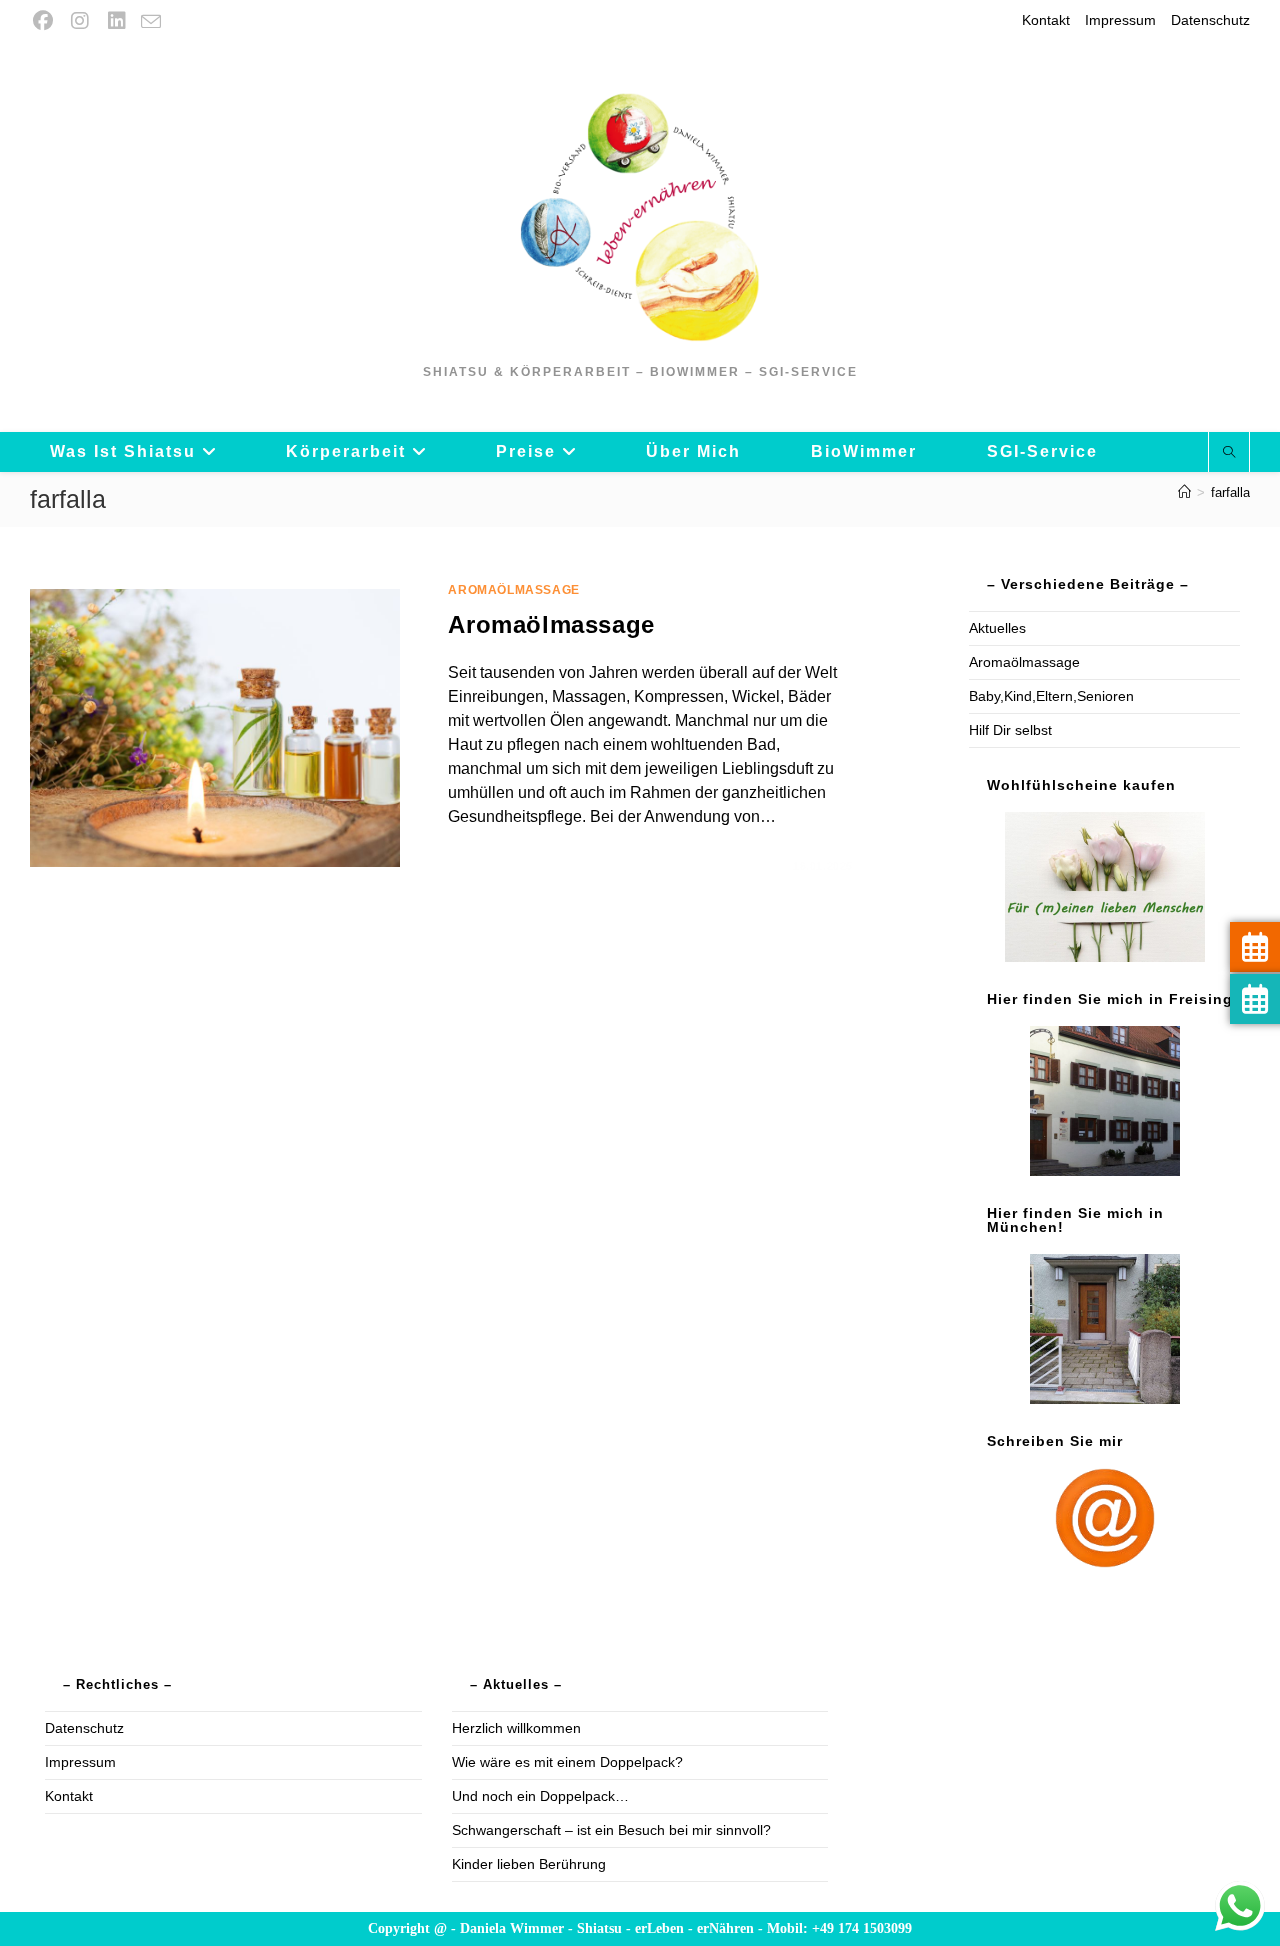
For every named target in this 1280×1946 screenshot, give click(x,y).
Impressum (1120, 20)
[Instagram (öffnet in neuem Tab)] (79, 21)
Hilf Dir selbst (1010, 730)
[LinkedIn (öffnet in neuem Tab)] (116, 21)
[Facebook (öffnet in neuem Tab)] (45, 21)
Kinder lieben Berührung (529, 1864)
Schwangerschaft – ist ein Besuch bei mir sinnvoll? (611, 1830)
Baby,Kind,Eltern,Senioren (1051, 696)
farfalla (1230, 492)
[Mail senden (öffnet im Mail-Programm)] (151, 22)
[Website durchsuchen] (1229, 453)
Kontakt (1046, 20)
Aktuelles (997, 628)
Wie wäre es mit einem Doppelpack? (567, 1762)
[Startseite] (1184, 492)
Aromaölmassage (513, 590)
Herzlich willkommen (516, 1728)
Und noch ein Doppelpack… (540, 1796)
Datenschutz (1210, 20)
